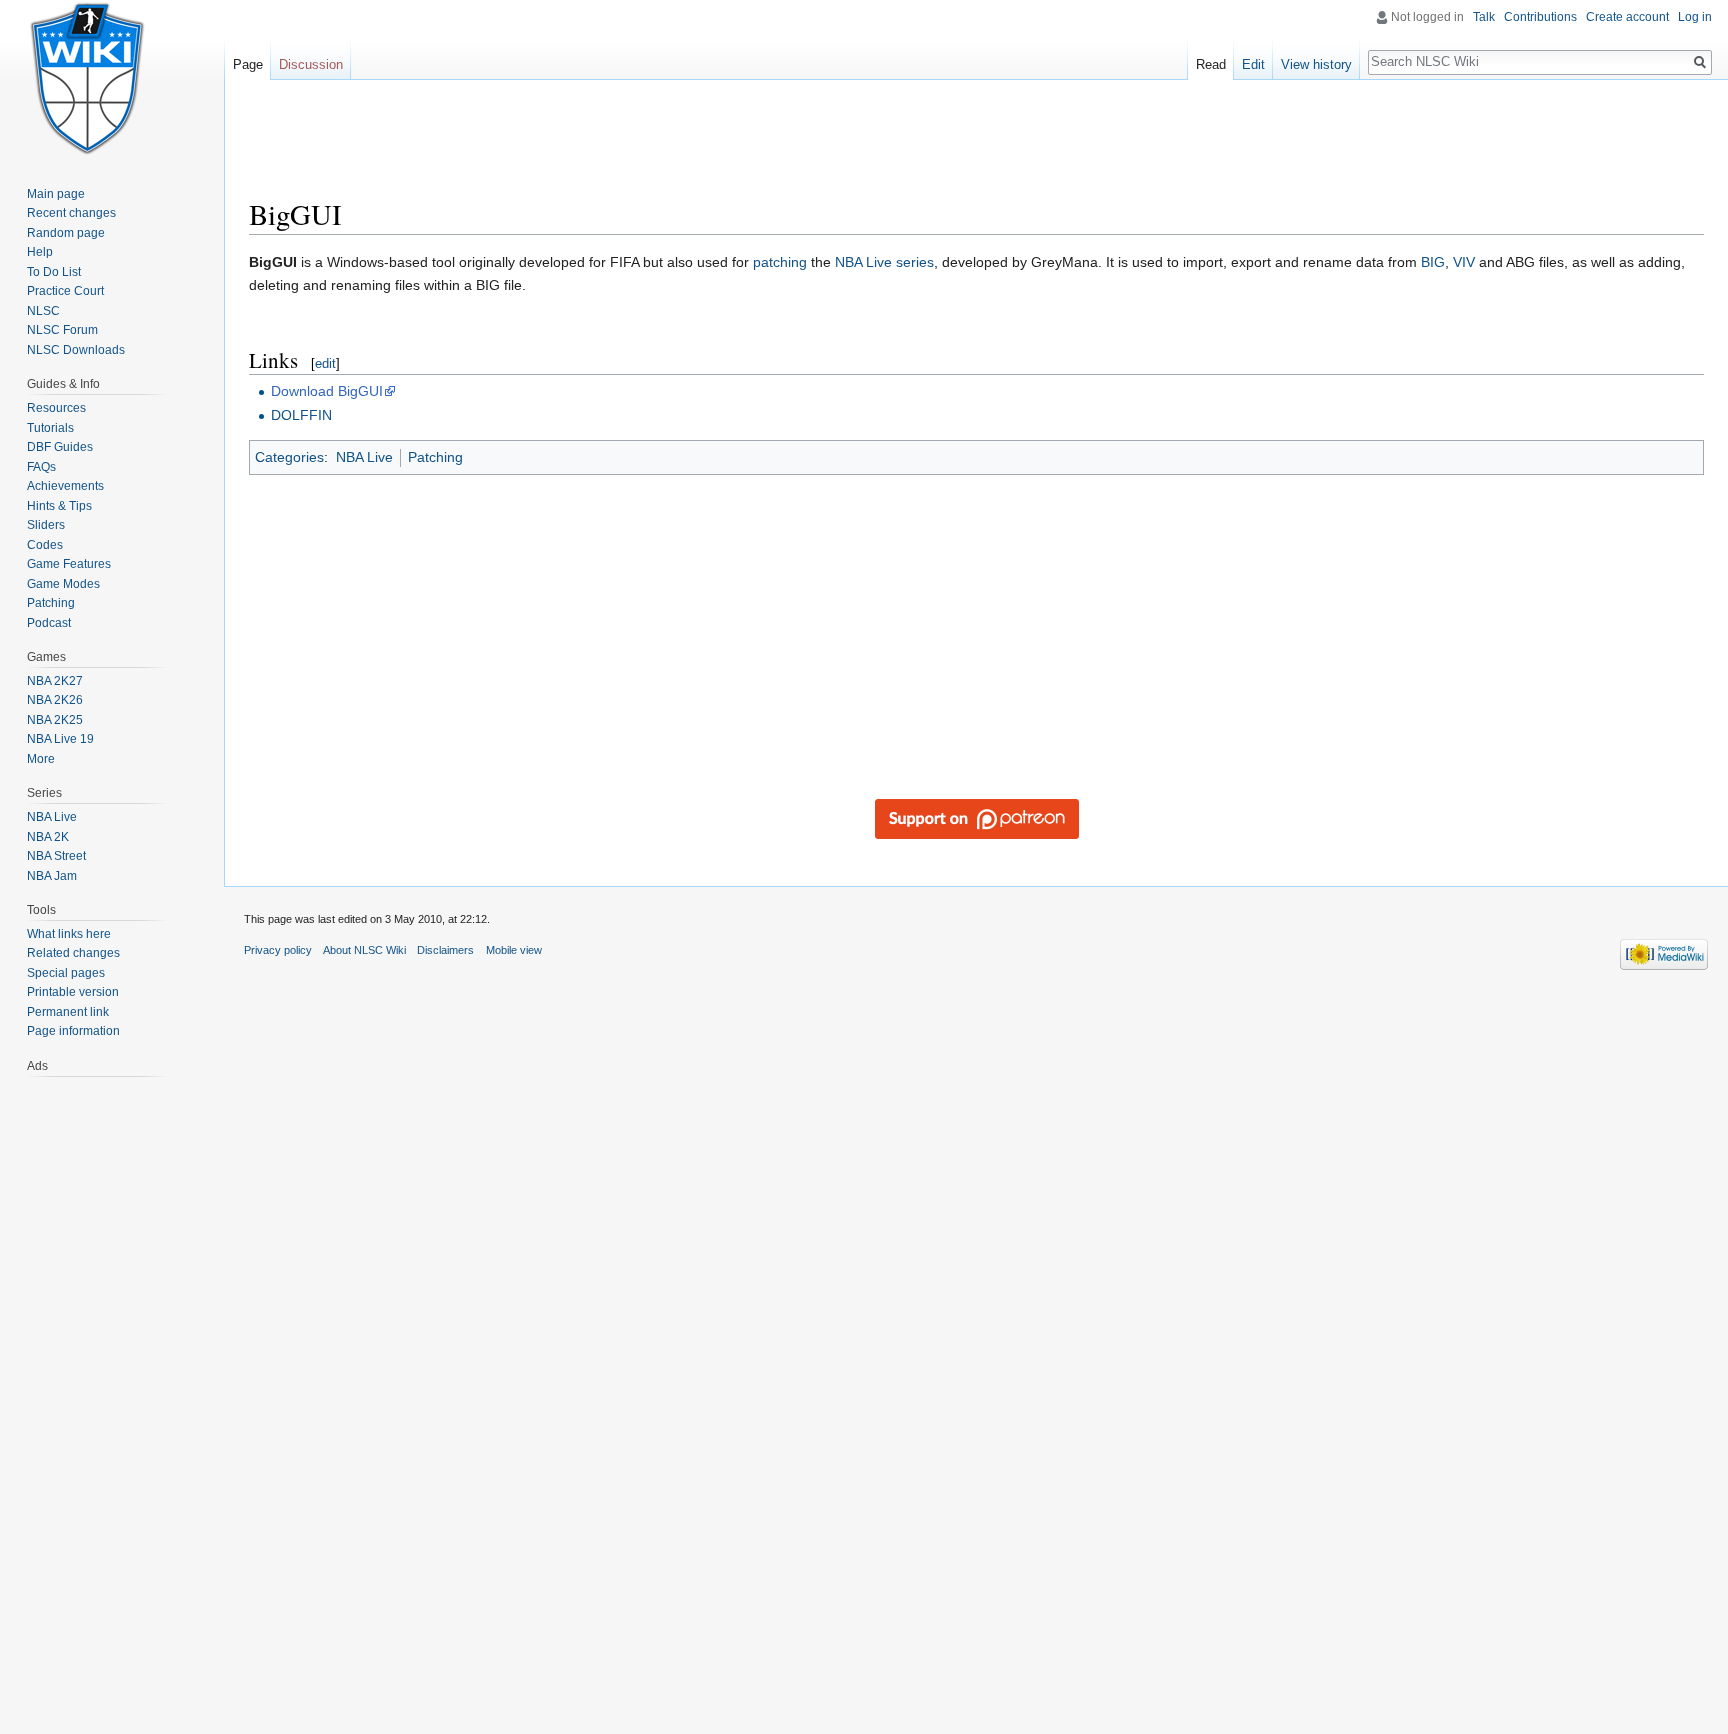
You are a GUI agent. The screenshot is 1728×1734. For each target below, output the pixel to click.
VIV (1464, 262)
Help (40, 252)
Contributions (1540, 17)
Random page (66, 233)
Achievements (65, 486)
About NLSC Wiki (364, 950)
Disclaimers (445, 950)
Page (248, 64)
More (41, 759)
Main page (56, 194)
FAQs (41, 467)
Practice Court (65, 291)
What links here (69, 934)
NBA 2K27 (55, 681)
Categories (289, 457)
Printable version (73, 992)
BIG (1433, 262)
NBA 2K (48, 837)
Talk (1484, 17)
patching (780, 262)
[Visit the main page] (88, 80)
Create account (1627, 17)
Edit (1253, 64)
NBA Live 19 (60, 739)
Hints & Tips (59, 506)
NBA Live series (884, 262)
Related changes (73, 953)
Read (1211, 64)
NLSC (43, 311)
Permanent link (68, 1012)
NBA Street (56, 856)
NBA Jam (52, 876)
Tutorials (50, 428)
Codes (45, 545)
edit (325, 363)
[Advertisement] (977, 145)
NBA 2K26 (55, 700)
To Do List (54, 272)
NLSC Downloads (76, 350)
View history (1316, 64)
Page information (73, 1031)
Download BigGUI (327, 391)
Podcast (49, 623)
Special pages (66, 973)
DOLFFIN (301, 415)
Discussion (311, 64)
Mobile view (514, 950)
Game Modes (63, 584)
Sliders (46, 525)
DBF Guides (60, 447)
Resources (56, 408)
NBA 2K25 (55, 720)
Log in (1695, 17)
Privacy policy (278, 950)
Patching (435, 457)
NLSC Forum (62, 330)
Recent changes (71, 213)
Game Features (69, 564)
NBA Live (364, 457)
